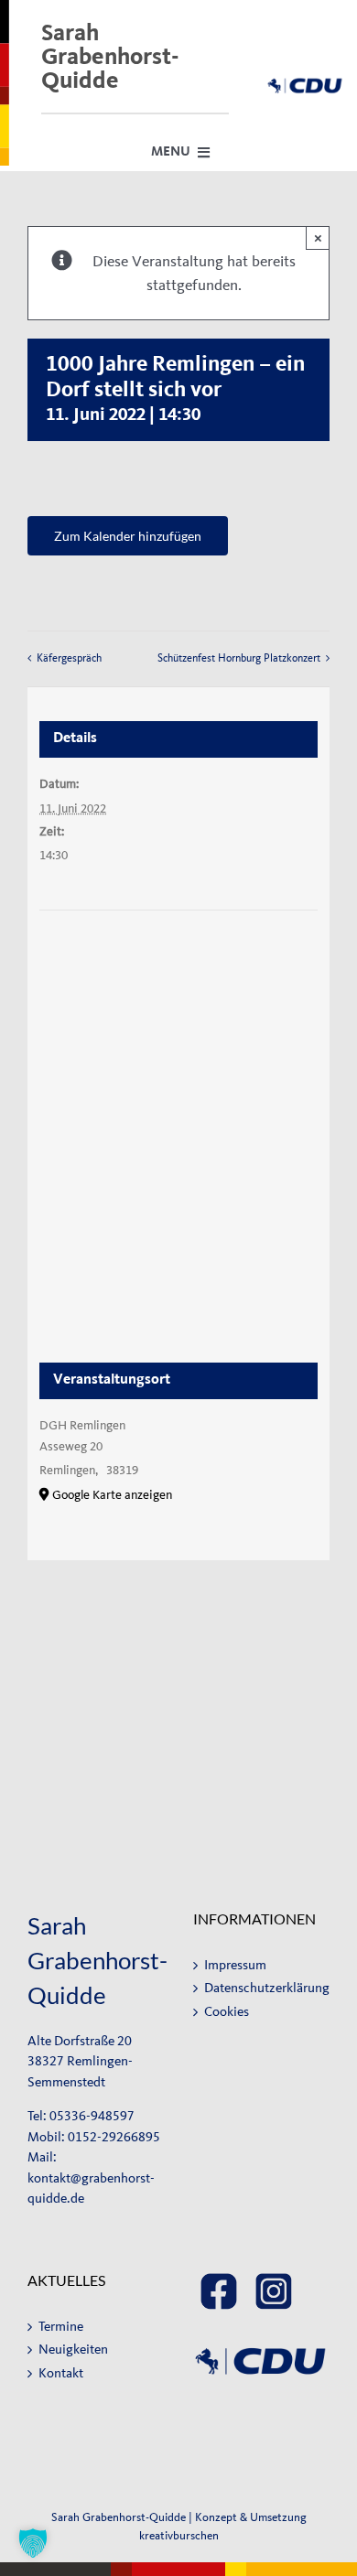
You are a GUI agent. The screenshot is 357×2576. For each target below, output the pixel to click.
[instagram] (274, 2280)
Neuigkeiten (73, 2350)
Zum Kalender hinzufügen (128, 536)
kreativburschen (179, 2535)
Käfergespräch (69, 658)
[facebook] (219, 2280)
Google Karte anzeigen (112, 1495)
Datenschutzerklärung (262, 1988)
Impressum (235, 1965)
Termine (61, 2327)
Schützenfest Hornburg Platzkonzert (239, 658)
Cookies (227, 2012)
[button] (33, 2543)
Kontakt (61, 2373)
